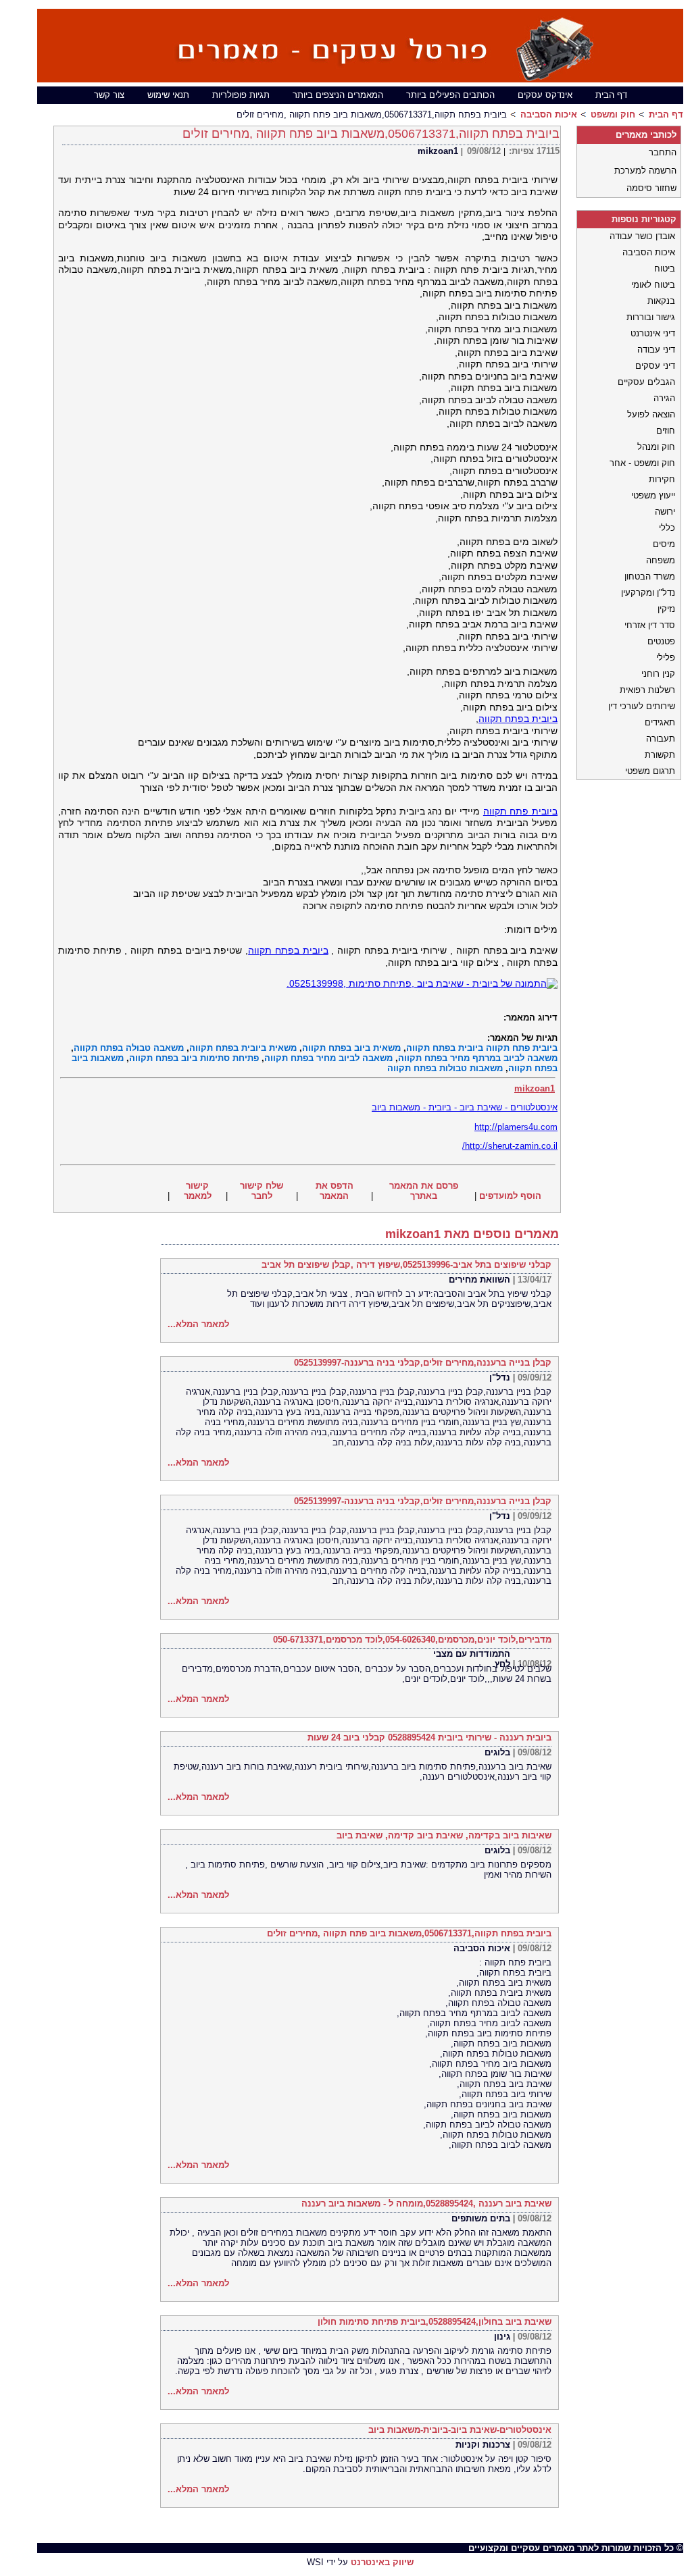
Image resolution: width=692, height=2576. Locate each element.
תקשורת (660, 755)
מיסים (664, 544)
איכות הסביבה (549, 114)
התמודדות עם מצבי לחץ (472, 1659)
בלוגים (497, 1752)
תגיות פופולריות (241, 95)
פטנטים (661, 641)
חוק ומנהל (656, 447)
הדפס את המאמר (335, 1191)
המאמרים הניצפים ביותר (338, 95)
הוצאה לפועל (651, 414)
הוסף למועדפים (510, 1196)
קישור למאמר (198, 1191)
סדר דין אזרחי (650, 625)
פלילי (666, 658)
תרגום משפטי (650, 771)
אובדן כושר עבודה (642, 236)
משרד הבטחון (650, 576)
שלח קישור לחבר (262, 1191)
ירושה (665, 512)
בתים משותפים (481, 2218)
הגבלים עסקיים (646, 382)
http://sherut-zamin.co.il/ (510, 1146)
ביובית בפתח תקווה (518, 719)
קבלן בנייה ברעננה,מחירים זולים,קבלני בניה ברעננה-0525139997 (423, 1363)
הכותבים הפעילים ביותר (450, 95)
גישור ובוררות (651, 317)
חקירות (662, 479)
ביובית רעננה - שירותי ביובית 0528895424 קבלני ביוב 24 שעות (429, 1737)
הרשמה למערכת (645, 171)
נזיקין (666, 609)
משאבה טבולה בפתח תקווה (129, 1048)
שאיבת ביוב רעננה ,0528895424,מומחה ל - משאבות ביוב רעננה (426, 2204)
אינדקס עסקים (545, 95)
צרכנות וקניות (483, 2445)
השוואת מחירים (479, 1280)
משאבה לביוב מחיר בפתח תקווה (328, 1058)
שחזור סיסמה (651, 188)
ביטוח (665, 268)
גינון (502, 2337)
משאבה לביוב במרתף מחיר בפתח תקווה (478, 1058)
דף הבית (611, 95)
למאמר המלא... (198, 1324)
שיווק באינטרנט (382, 2562)
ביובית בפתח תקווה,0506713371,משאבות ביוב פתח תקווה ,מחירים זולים (409, 1933)
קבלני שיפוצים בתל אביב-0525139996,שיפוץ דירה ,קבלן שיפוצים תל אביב (406, 1265)
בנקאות (661, 301)
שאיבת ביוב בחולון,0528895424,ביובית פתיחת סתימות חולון (435, 2322)
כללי (667, 528)
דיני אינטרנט (653, 333)
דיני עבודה (656, 350)
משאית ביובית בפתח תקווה (243, 1048)
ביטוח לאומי (653, 285)
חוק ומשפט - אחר (642, 463)
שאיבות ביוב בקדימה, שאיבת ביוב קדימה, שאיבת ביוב (444, 1835)
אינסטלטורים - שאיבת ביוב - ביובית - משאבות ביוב (465, 1107)
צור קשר (109, 95)
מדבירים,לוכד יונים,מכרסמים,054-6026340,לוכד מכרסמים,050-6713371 (412, 1640)
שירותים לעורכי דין (642, 706)
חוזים (666, 431)
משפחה (661, 560)
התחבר (663, 152)
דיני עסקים (655, 366)
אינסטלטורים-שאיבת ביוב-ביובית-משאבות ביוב (460, 2430)
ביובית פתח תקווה (520, 811)
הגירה (664, 398)
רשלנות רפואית (647, 690)
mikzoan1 (438, 151)
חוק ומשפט (613, 114)
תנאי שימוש (168, 95)
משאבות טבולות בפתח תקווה (445, 1068)
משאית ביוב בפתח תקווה (351, 1048)
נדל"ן (500, 1377)
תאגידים (660, 722)
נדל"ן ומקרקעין (648, 593)
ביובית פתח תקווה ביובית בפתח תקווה (482, 1048)
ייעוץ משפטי (653, 495)
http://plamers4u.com (516, 1127)
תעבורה (661, 739)
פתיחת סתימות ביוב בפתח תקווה (194, 1058)
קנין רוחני (658, 674)
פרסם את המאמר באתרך (424, 1191)
